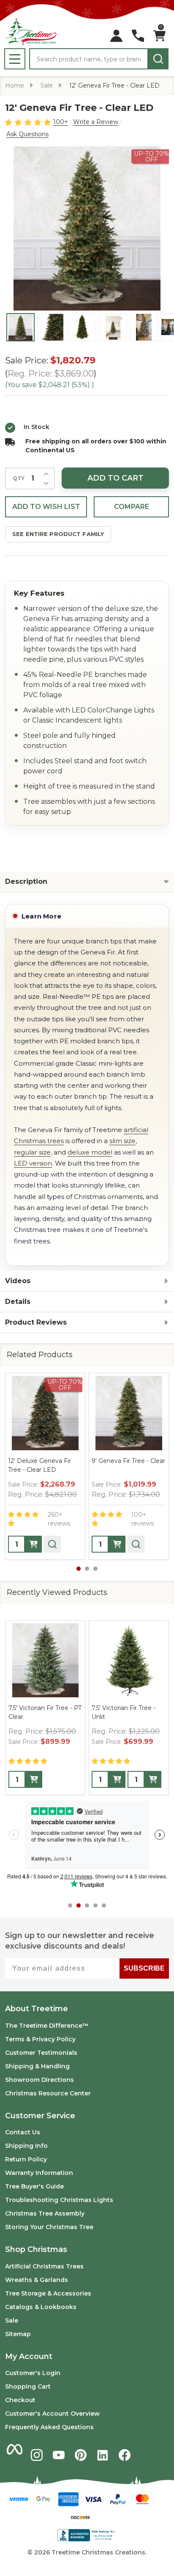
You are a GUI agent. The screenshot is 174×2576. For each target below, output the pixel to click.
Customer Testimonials (41, 2053)
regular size (32, 1152)
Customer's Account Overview (52, 2414)
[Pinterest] (81, 2455)
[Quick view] (52, 1544)
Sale (12, 2320)
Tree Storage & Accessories (48, 2293)
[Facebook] (125, 2455)
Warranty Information (39, 2173)
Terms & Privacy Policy (40, 2039)
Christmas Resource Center (48, 2093)
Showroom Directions (39, 2080)
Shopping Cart (28, 2386)
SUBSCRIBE (144, 1968)
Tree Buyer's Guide (34, 2186)
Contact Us (23, 2132)
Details (18, 1302)
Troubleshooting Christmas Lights (59, 2200)
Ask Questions (27, 134)
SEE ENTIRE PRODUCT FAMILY (58, 534)
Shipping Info (26, 2146)
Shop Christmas (36, 2249)
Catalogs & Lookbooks (41, 2307)
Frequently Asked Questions (49, 2427)
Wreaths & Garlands (37, 2280)
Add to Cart (116, 478)
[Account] (116, 36)
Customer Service (40, 2116)
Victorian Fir (109, 1708)
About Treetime (37, 2009)
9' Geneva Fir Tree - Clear (128, 1461)
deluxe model (90, 1152)
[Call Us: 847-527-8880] (138, 36)
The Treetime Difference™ (47, 2026)
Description (26, 881)
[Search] (158, 59)
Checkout (20, 2400)
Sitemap (18, 2334)
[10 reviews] (29, 122)
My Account (29, 2356)
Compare (132, 507)
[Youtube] (59, 2455)
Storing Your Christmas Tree (49, 2227)
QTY (19, 478)
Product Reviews (36, 1322)
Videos (18, 1281)
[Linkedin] (103, 2455)
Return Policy (26, 2159)
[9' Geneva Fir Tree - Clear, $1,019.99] (129, 1413)
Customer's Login (33, 2373)
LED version (33, 1163)
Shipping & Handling (37, 2066)
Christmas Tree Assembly (45, 2213)
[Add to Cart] (33, 1544)
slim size (122, 1141)
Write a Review (96, 122)
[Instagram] (37, 2455)
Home (15, 85)
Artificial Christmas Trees (44, 2266)
